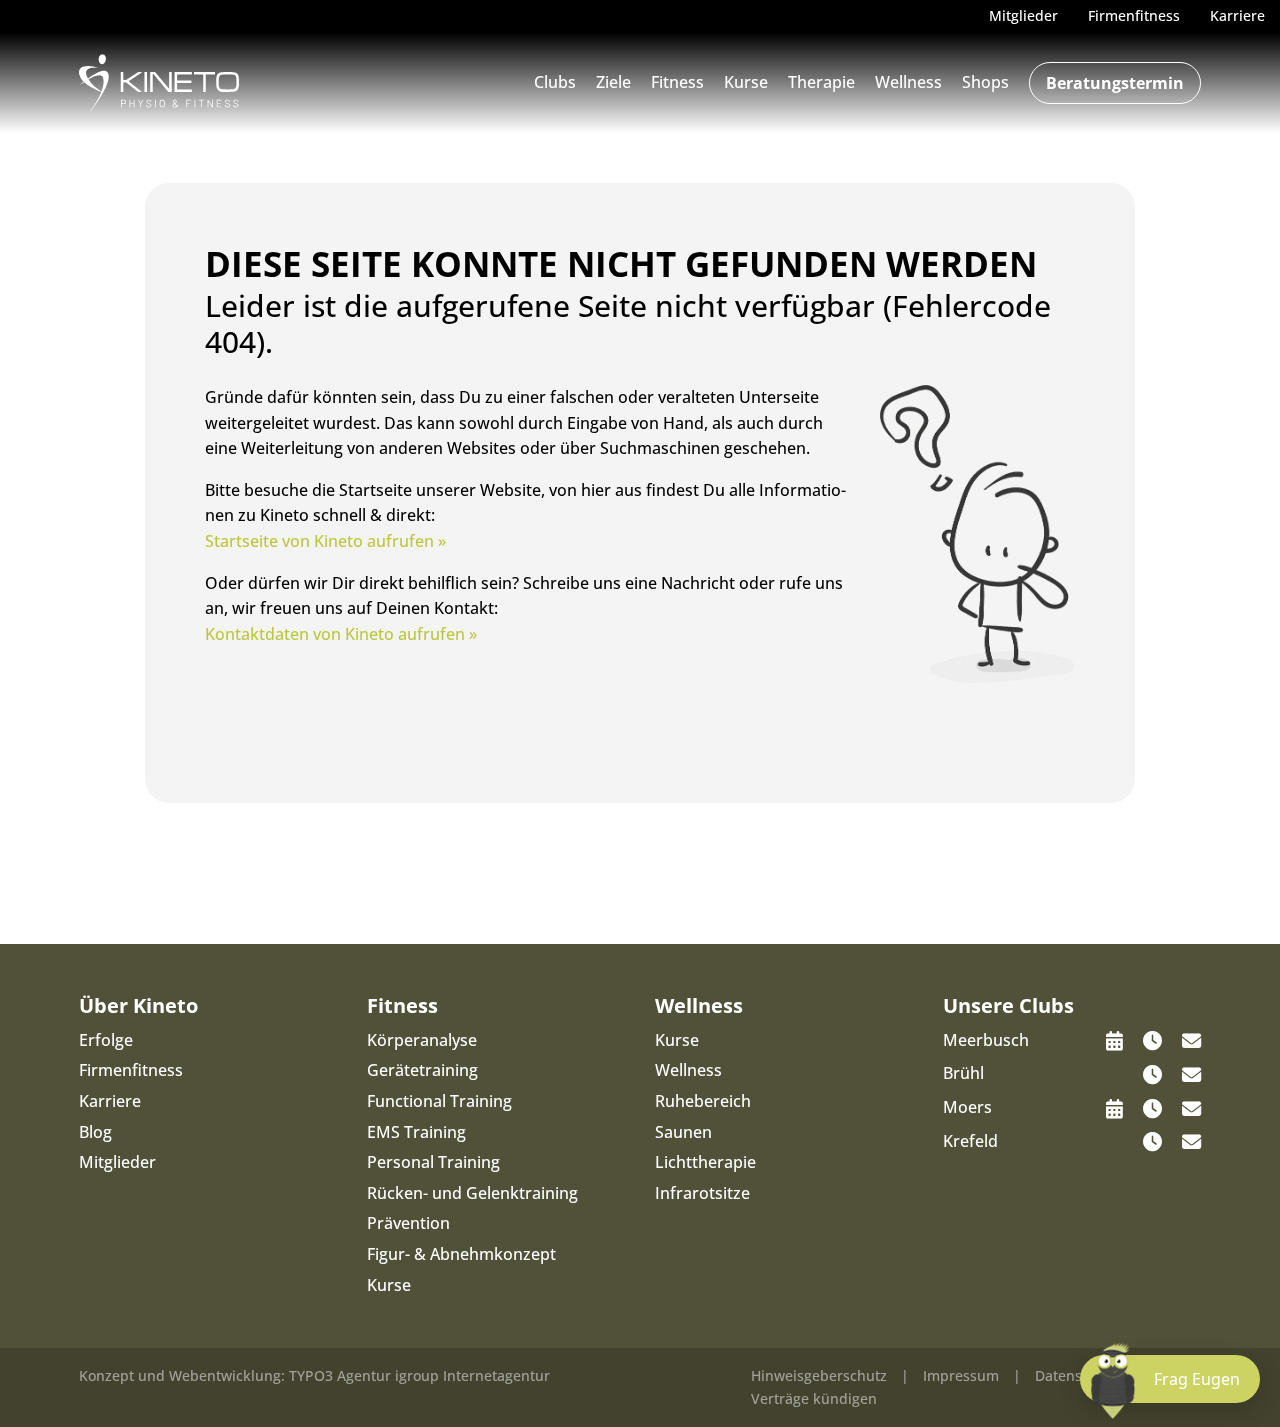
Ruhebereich (703, 1101)
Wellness (908, 82)
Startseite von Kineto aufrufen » (325, 541)
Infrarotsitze (702, 1193)
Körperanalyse (422, 1040)
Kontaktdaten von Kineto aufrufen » (341, 634)
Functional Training (439, 1101)
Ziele (613, 82)
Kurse (746, 82)
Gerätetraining (422, 1070)
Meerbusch (986, 1040)
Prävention (408, 1223)
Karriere (110, 1101)
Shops (985, 82)
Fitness (677, 82)
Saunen (683, 1132)
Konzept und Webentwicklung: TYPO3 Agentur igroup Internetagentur (314, 1375)
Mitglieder (117, 1162)
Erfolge (106, 1040)
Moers (967, 1107)
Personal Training (433, 1162)
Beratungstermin (1115, 83)
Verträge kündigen (814, 1398)
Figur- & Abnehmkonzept (461, 1254)
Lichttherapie (705, 1162)
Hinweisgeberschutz (819, 1375)
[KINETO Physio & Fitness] (159, 81)
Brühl (963, 1073)
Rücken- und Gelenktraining (472, 1193)
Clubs (555, 82)
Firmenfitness (131, 1070)
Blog (95, 1132)
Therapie (821, 82)
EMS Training (416, 1132)
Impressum (961, 1375)
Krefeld (970, 1141)
